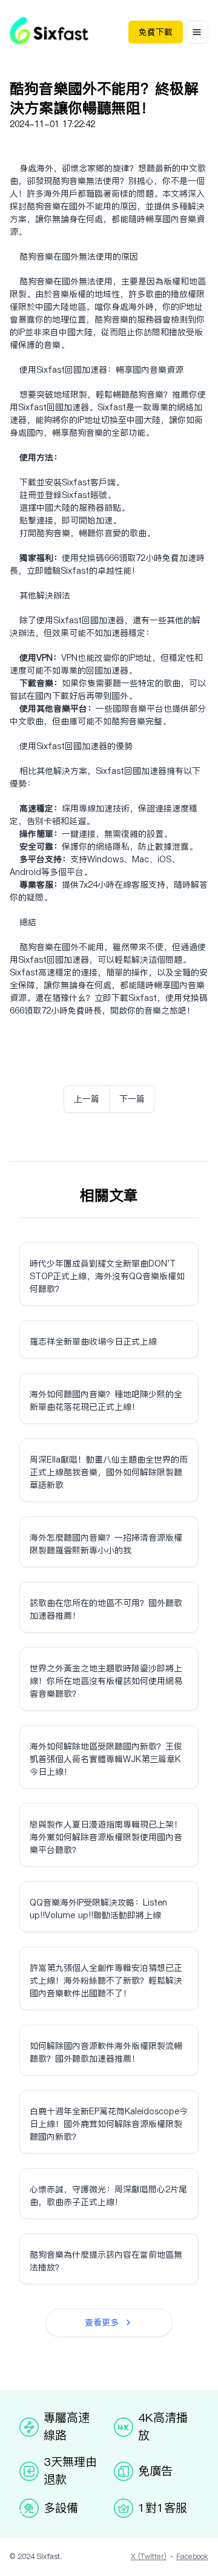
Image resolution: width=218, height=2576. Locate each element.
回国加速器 (86, 370)
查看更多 (102, 2322)
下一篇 (132, 1099)
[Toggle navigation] (197, 32)
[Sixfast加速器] (49, 31)
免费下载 (156, 32)
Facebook (192, 2556)
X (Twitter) (149, 2556)
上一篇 (87, 1099)
